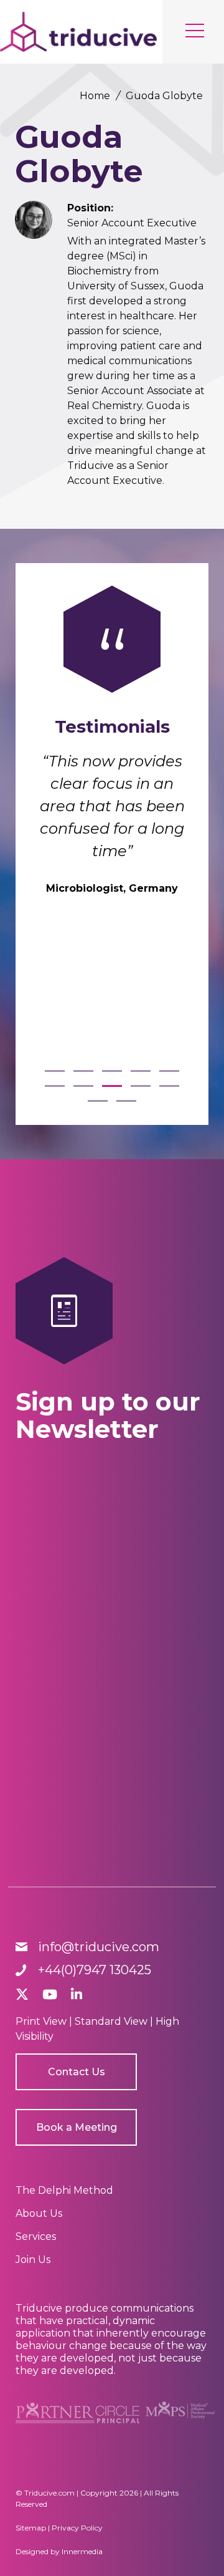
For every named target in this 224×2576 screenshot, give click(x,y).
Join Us (33, 2260)
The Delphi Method (64, 2190)
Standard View (111, 2021)
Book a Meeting (77, 2127)
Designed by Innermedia (59, 2551)
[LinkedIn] (77, 1995)
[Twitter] (22, 1995)
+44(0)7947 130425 (95, 1970)
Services (36, 2236)
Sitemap (31, 2528)
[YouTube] (50, 1995)
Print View (41, 2021)
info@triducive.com (99, 1947)
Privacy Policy (77, 2528)
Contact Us (77, 2072)
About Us (39, 2213)
